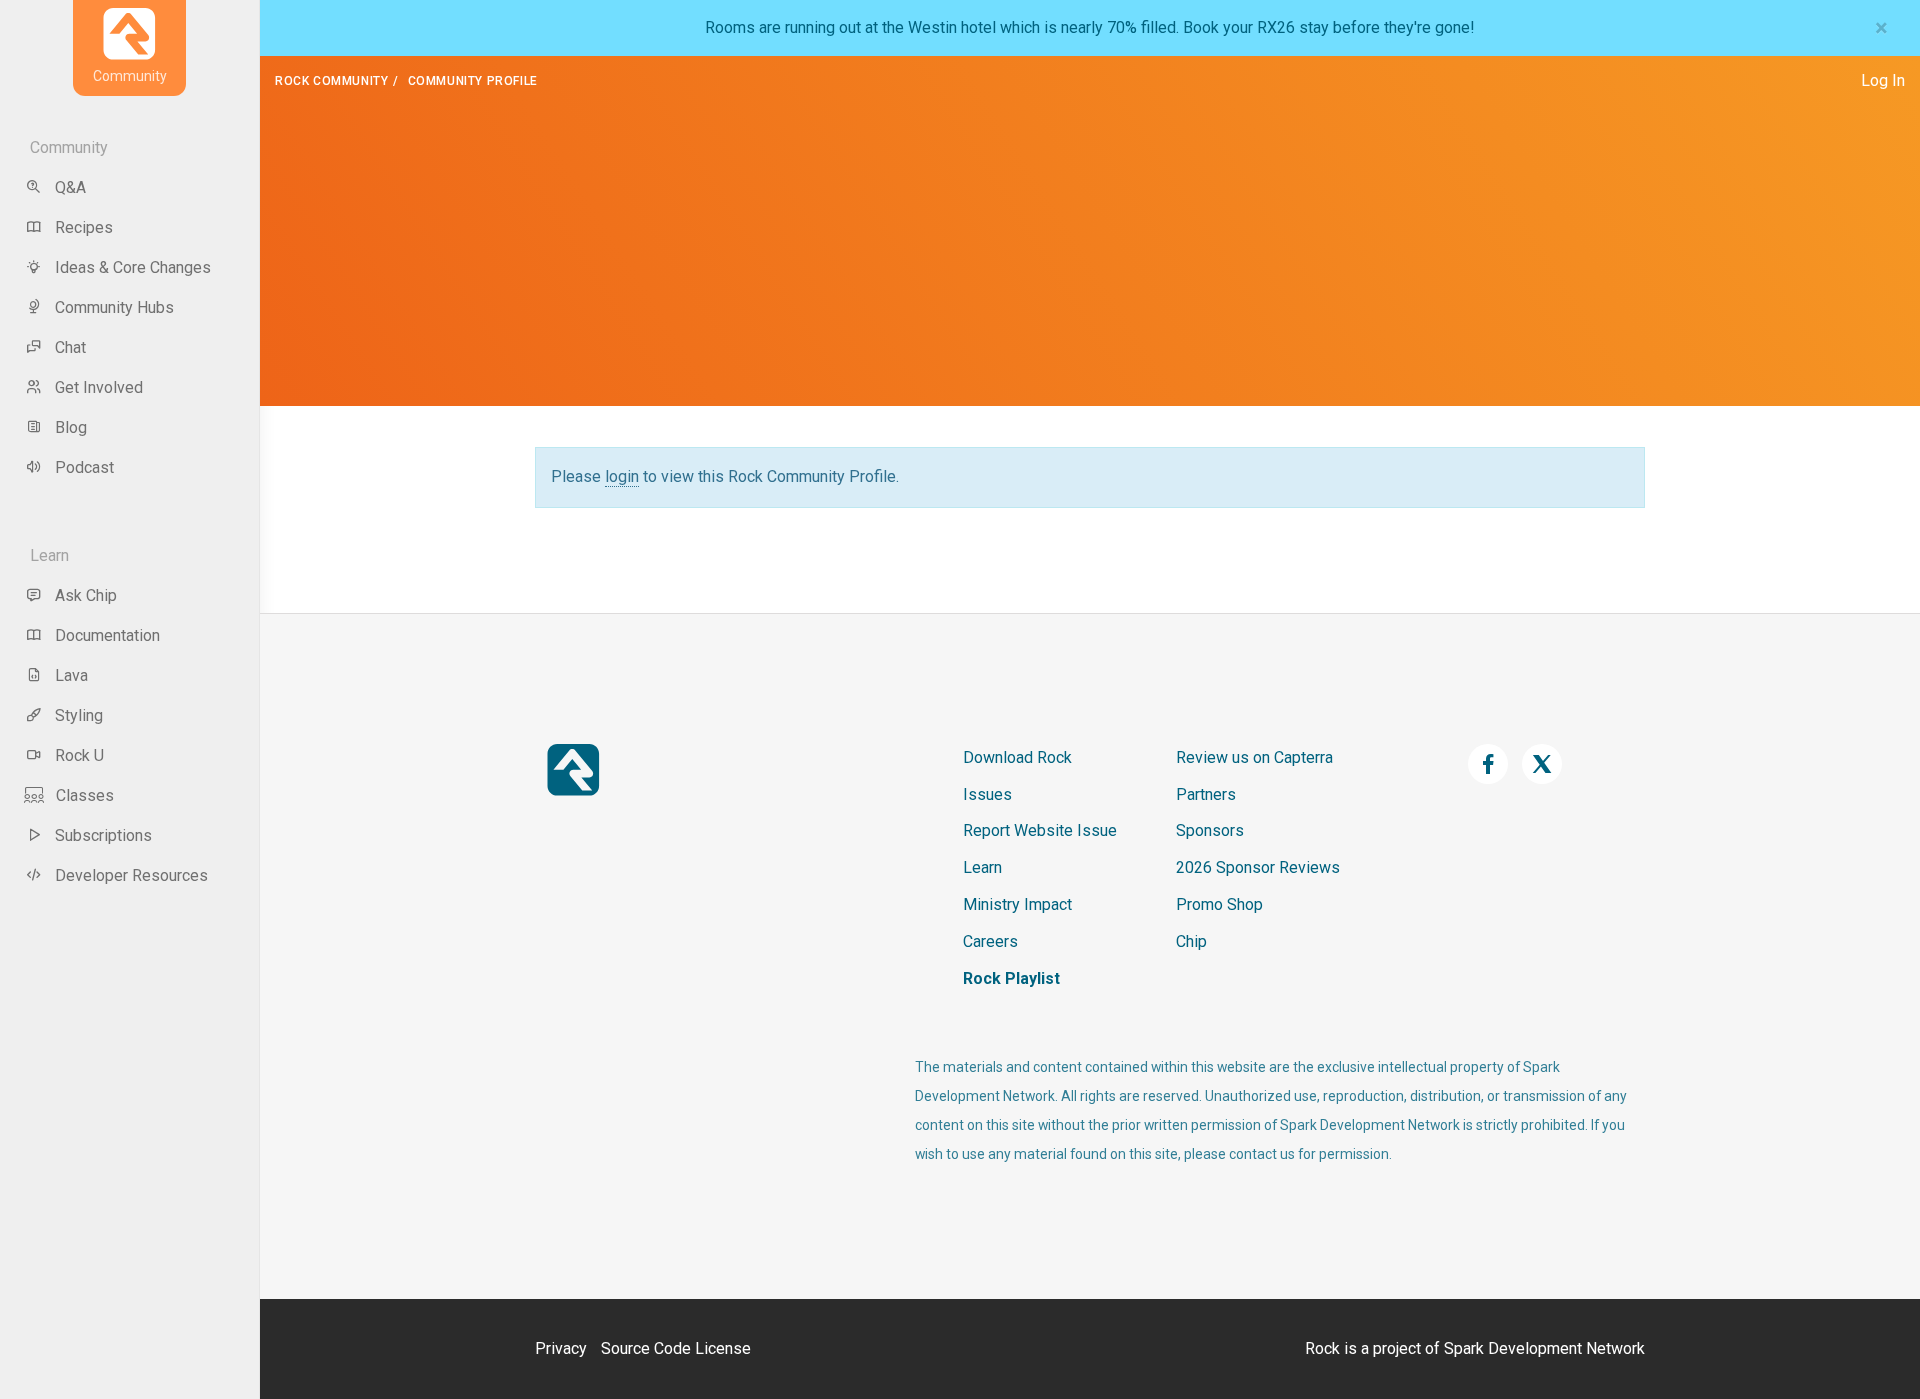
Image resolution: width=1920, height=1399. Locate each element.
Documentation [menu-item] (107, 635)
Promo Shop (1219, 904)
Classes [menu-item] (85, 795)
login (622, 476)
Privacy (561, 1348)
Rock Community (331, 81)
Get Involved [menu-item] (99, 387)
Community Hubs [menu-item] (114, 307)
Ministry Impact (1017, 904)
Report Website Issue (1040, 830)
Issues (987, 794)
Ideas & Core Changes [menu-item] (133, 267)
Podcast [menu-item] (84, 467)
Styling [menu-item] (79, 715)
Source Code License (676, 1348)
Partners (1206, 794)
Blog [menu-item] (71, 427)
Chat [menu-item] (70, 347)
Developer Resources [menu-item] (131, 875)
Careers (990, 941)
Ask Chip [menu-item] (86, 595)
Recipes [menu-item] (84, 227)
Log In (1883, 80)
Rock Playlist (1011, 978)
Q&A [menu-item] (70, 187)
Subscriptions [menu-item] (103, 835)
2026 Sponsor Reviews (1258, 867)
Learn (982, 867)
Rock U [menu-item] (79, 755)
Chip (1191, 941)
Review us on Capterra (1254, 757)
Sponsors (1210, 830)
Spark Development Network (1544, 1348)
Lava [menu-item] (71, 675)
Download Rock (1017, 757)
